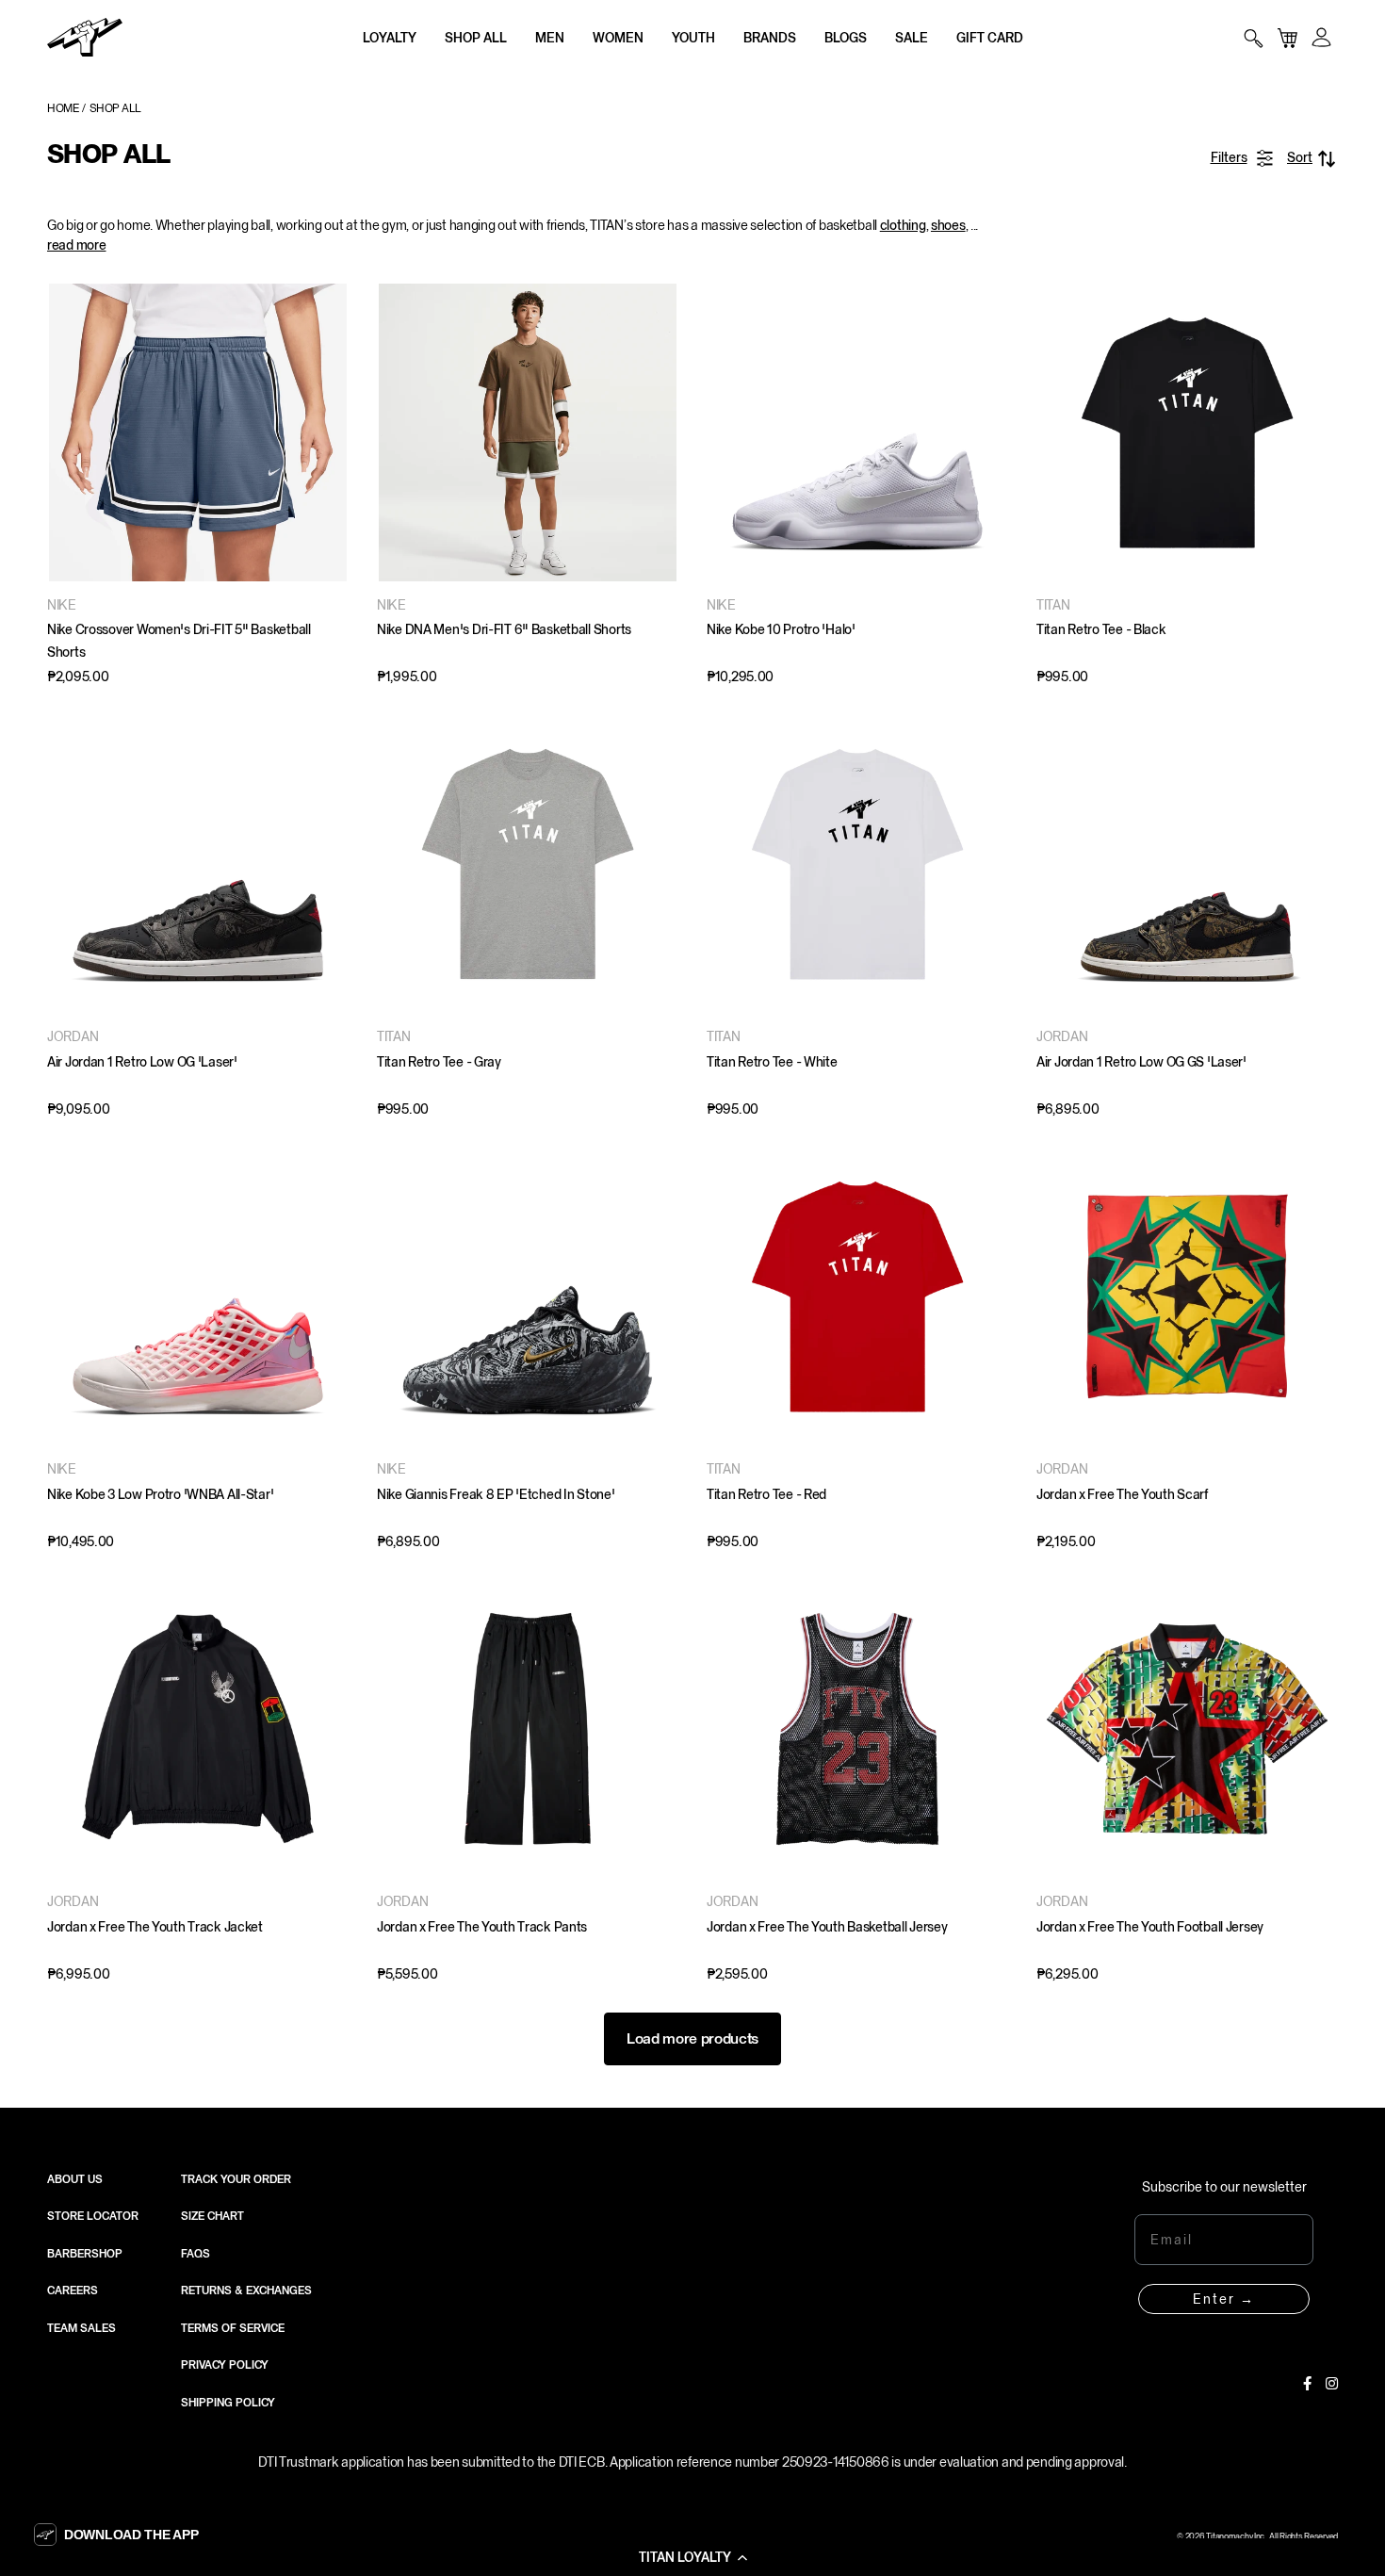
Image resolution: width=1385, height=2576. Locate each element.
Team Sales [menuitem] (81, 2328)
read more (76, 245)
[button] (692, 2557)
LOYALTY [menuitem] (390, 38)
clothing (903, 225)
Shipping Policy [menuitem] (228, 2403)
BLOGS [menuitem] (846, 38)
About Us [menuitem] (75, 2179)
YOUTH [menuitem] (693, 38)
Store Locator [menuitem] (93, 2216)
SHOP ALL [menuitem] (476, 38)
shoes (948, 225)
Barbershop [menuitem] (85, 2254)
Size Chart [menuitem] (212, 2216)
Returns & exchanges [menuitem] (246, 2291)
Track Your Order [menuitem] (236, 2179)
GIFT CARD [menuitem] (990, 38)
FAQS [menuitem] (196, 2254)
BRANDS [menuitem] (770, 38)
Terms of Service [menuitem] (233, 2328)
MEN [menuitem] (550, 38)
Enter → (1224, 2299)
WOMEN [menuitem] (618, 38)
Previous (725, 432)
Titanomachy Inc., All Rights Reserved (1272, 2536)
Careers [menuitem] (73, 2291)
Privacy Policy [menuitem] (225, 2365)
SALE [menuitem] (912, 38)
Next (989, 432)
